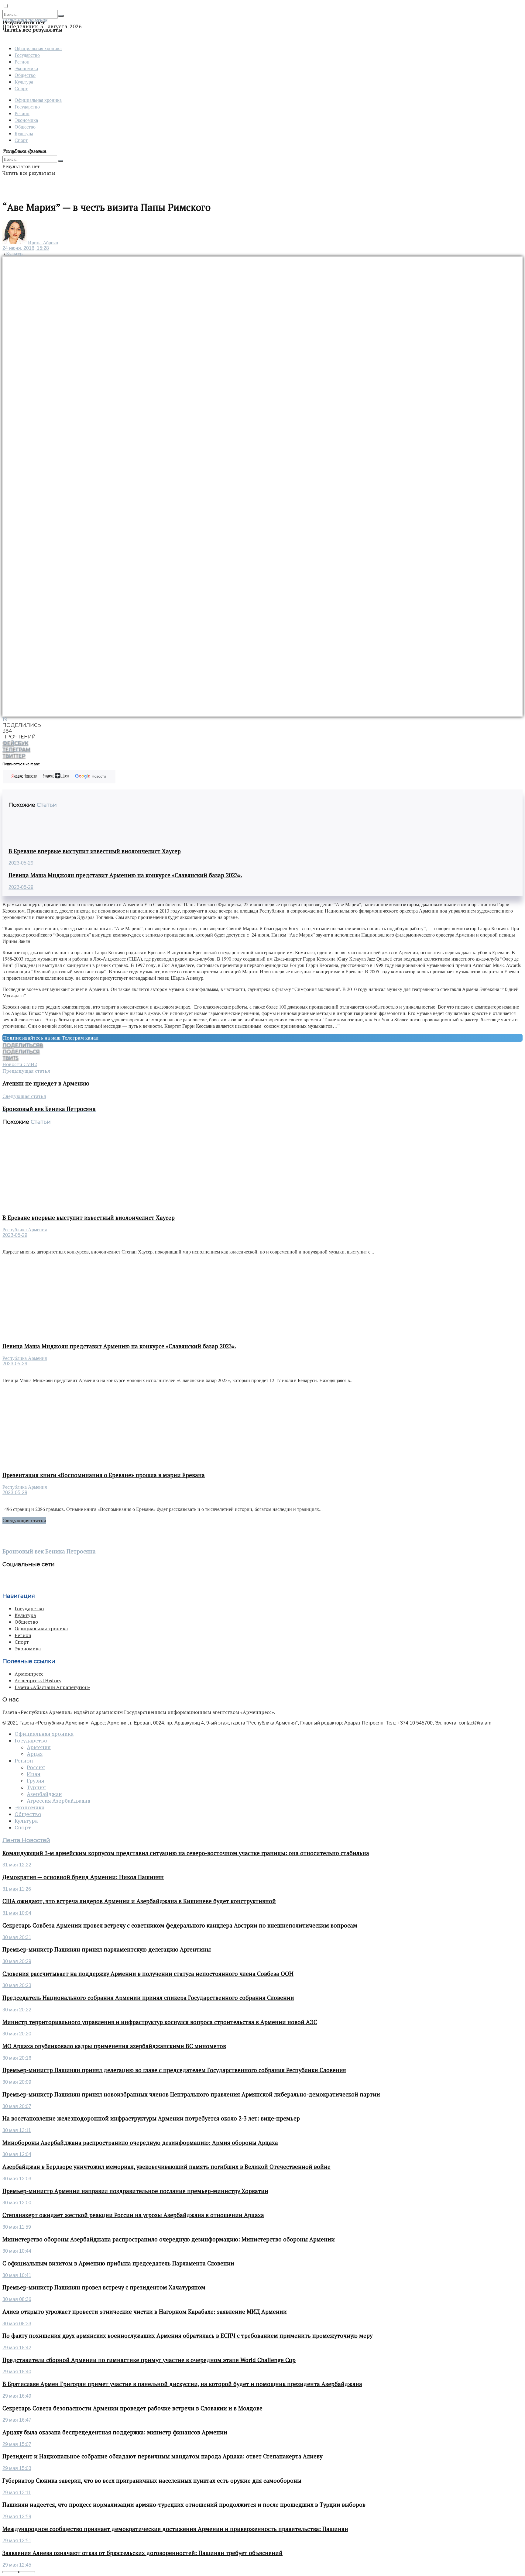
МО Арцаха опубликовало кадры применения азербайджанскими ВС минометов (114, 2046)
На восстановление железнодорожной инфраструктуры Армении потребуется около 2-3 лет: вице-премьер (151, 2118)
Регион (22, 62)
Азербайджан (44, 1794)
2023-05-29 (21, 863)
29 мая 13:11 (17, 2493)
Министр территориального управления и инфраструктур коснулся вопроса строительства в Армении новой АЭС (160, 2022)
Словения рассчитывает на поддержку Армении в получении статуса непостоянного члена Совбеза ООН (148, 1974)
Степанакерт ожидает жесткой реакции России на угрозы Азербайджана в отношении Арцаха (133, 2215)
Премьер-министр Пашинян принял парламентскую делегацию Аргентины (107, 1949)
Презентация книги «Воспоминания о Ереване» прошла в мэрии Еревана (104, 1475)
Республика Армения (25, 1230)
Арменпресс (29, 1674)
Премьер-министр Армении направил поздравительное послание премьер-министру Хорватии (135, 2191)
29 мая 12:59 (17, 2517)
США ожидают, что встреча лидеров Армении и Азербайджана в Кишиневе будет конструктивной (139, 1901)
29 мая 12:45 (17, 2565)
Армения (39, 1747)
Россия (36, 1767)
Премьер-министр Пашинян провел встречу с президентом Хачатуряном (104, 2287)
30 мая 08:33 (17, 2324)
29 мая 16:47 (17, 2420)
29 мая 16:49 (17, 2396)
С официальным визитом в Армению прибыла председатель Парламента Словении (118, 2263)
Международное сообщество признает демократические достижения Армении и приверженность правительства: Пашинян (175, 2529)
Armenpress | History (38, 1680)
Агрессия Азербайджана (58, 1801)
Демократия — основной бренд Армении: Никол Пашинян (83, 1877)
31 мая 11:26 (17, 1889)
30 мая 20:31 (17, 1937)
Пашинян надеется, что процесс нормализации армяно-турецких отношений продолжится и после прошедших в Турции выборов (184, 2505)
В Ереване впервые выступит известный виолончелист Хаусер (95, 851)
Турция (36, 1787)
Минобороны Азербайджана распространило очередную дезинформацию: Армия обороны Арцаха (140, 2143)
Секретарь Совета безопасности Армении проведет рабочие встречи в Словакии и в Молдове (132, 2408)
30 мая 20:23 (17, 1985)
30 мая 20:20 (17, 2034)
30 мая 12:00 (17, 2203)
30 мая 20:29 (17, 1961)
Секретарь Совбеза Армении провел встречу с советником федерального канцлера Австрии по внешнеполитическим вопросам (180, 1925)
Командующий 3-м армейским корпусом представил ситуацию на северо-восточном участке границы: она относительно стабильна (186, 1853)
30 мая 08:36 (17, 2299)
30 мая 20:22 (17, 2010)
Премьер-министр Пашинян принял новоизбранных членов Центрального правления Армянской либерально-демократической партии (191, 2094)
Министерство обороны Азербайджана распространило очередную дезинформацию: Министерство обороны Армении (169, 2239)
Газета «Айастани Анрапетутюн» (52, 1687)
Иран (34, 1774)
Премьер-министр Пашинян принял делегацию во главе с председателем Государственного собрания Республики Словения (174, 2070)
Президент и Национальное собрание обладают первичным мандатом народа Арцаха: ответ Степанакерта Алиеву (162, 2456)
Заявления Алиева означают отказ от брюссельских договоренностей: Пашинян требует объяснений (142, 2553)
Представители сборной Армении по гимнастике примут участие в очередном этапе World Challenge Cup (149, 2360)
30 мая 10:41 (17, 2275)
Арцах (35, 1754)
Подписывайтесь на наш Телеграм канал (51, 1038)
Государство (27, 55)
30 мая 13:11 (17, 2130)
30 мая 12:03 (17, 2179)
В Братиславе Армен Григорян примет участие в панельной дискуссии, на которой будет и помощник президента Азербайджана (182, 2384)
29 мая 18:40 (17, 2372)
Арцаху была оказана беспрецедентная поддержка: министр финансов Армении (115, 2432)
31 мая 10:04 (17, 1913)
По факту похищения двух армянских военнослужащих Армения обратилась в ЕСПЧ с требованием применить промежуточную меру (187, 2336)
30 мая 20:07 (17, 2106)
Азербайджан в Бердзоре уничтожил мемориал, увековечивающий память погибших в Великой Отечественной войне (166, 2167)
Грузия (36, 1781)
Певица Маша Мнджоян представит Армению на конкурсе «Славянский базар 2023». (125, 875)
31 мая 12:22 (17, 1865)
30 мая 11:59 (17, 2227)
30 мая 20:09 (17, 2082)
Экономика (26, 68)
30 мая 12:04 (17, 2154)
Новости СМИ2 (20, 1064)
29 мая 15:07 (17, 2444)
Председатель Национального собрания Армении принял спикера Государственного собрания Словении (148, 1998)
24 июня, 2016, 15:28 (26, 248)
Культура (24, 82)
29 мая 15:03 (17, 2468)
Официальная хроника (38, 48)
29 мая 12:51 (17, 2541)
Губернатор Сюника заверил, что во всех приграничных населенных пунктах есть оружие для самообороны (152, 2481)
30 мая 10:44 (17, 2251)
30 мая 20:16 (17, 2058)
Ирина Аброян (43, 243)
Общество (25, 75)
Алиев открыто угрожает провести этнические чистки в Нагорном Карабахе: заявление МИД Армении (145, 2312)
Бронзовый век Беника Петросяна (49, 1551)
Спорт (21, 88)
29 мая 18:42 (17, 2348)
